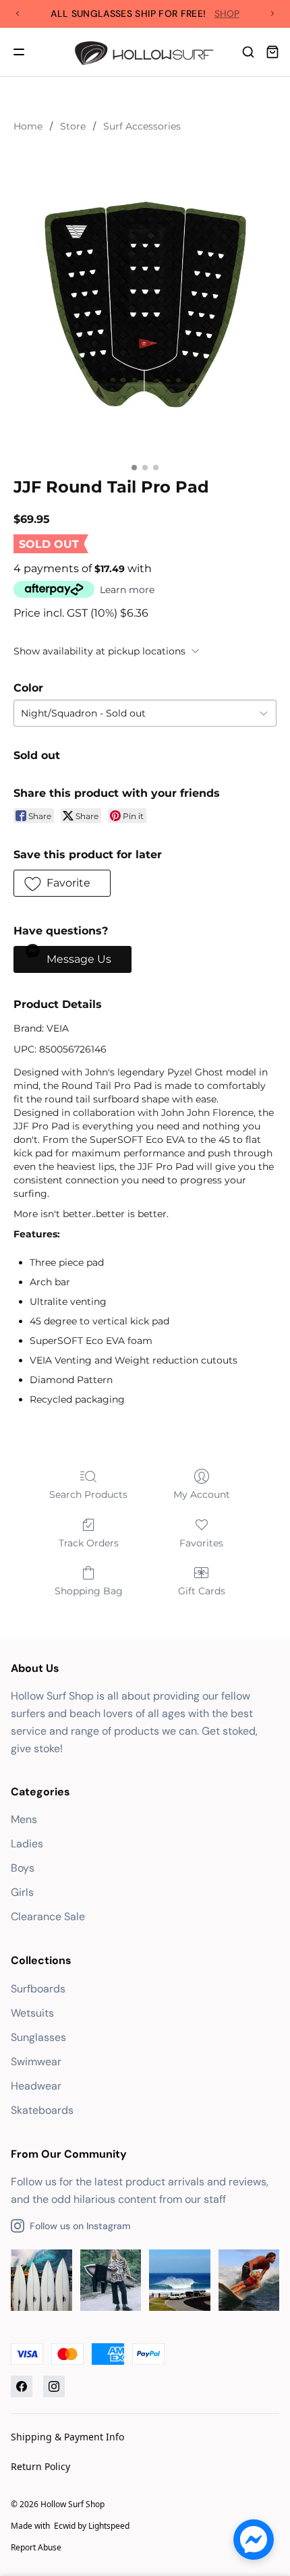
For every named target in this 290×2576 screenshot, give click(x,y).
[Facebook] (22, 2386)
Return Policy (40, 2466)
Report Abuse (36, 2547)
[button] (62, 883)
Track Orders (89, 1543)
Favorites (201, 1543)
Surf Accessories (142, 126)
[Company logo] (145, 52)
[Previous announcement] (18, 13)
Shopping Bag (89, 1591)
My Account (202, 1494)
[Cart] (272, 52)
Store (73, 126)
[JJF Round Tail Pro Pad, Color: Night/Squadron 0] (145, 302)
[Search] (248, 52)
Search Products (88, 1494)
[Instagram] (54, 2386)
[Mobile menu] (19, 52)
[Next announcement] (272, 13)
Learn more (127, 590)
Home (28, 126)
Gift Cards (202, 1591)
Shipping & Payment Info (67, 2437)
